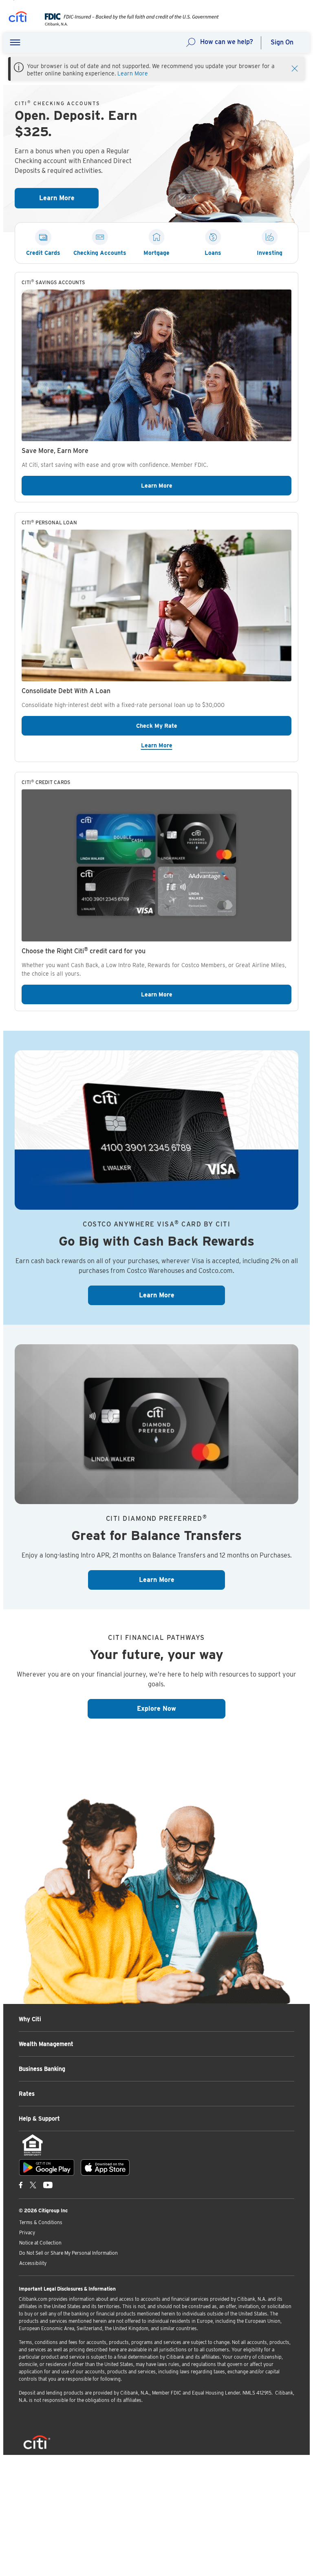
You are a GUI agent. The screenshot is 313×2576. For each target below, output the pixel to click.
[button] (15, 43)
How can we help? (227, 42)
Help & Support (39, 2119)
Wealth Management (46, 2044)
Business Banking (42, 2069)
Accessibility (33, 2263)
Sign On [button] (282, 42)
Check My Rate (197, 726)
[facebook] (21, 2185)
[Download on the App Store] (105, 2167)
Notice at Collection (40, 2243)
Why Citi (30, 2019)
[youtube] (48, 2185)
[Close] (295, 68)
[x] (33, 2185)
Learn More (133, 73)
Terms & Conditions (41, 2222)
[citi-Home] (18, 18)
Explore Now (181, 1708)
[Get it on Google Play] (47, 2167)
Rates (27, 2094)
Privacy (27, 2232)
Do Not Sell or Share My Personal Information (68, 2253)
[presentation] (126, 24)
